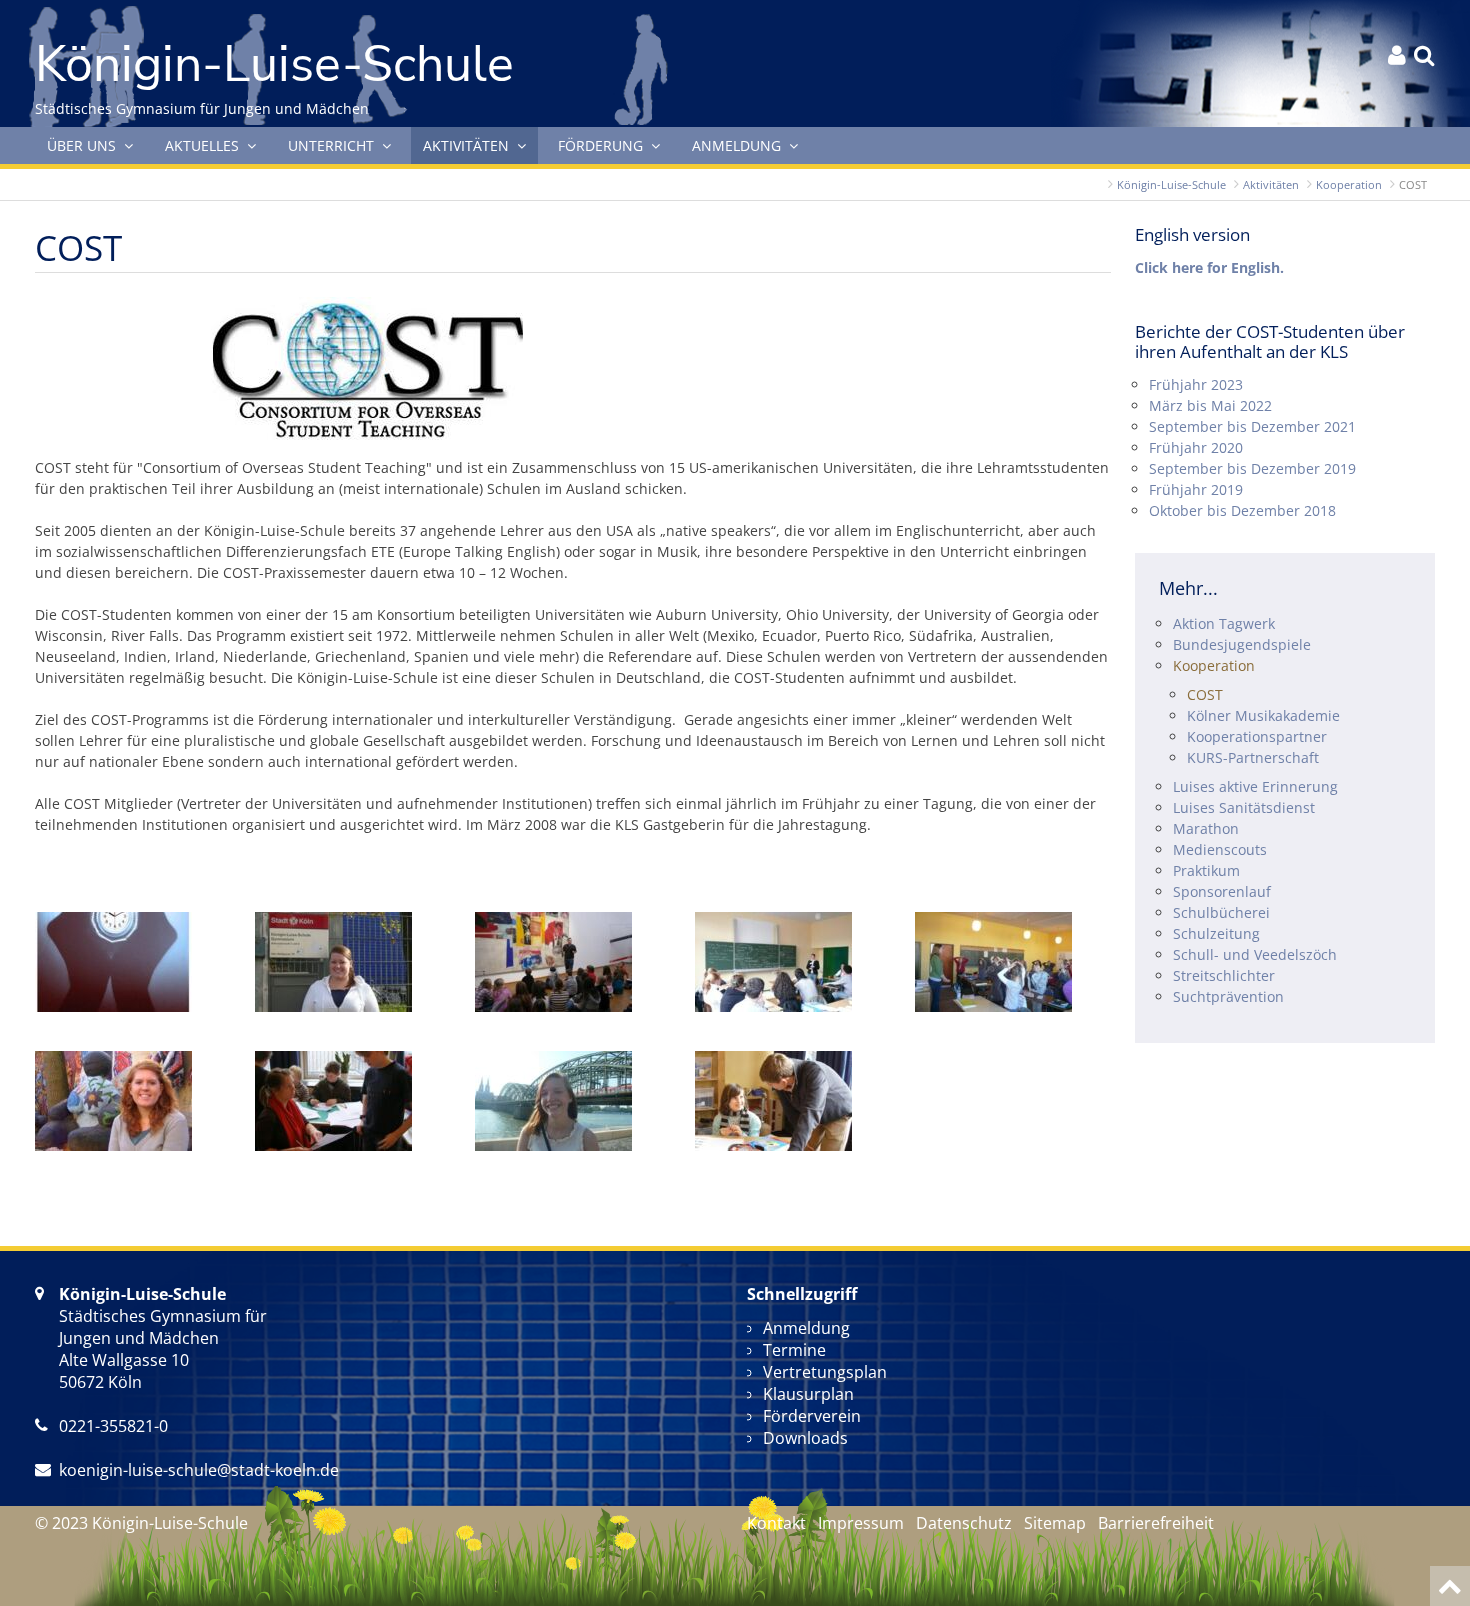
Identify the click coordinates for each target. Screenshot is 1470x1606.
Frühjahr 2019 (1196, 489)
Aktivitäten (1271, 184)
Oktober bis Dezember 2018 (1242, 510)
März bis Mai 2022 (1210, 405)
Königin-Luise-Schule (1171, 184)
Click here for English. (1209, 267)
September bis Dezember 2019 (1252, 468)
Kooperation (1349, 184)
